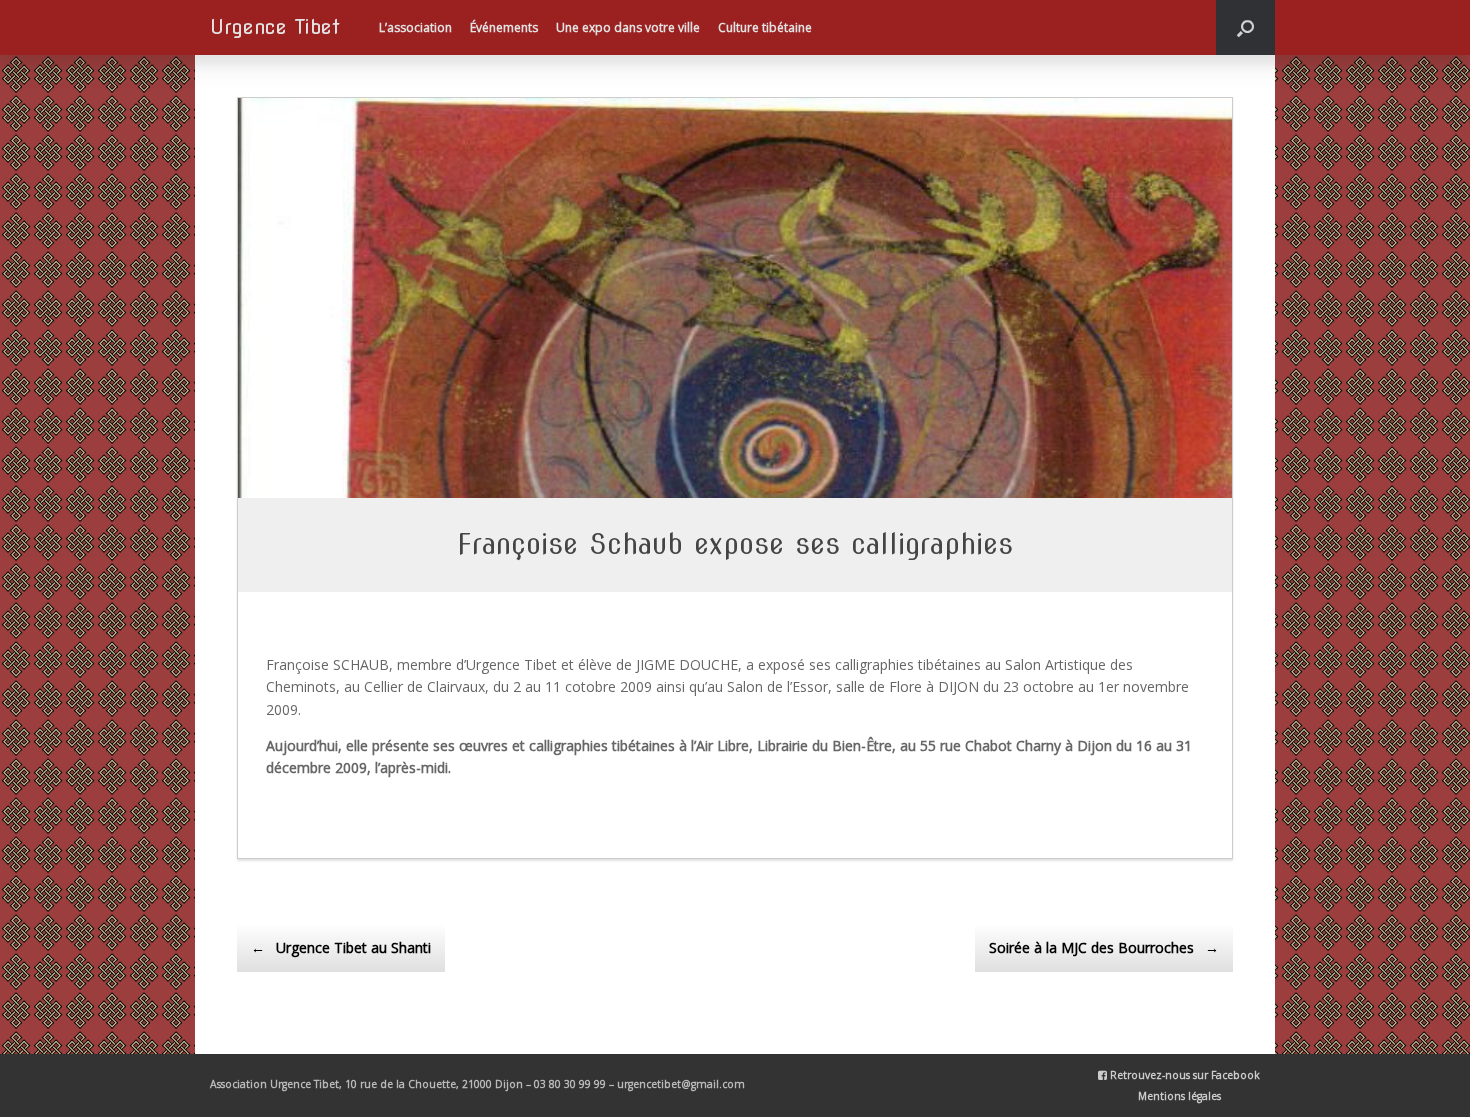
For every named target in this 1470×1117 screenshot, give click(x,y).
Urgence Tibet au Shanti (341, 947)
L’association (415, 27)
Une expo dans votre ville (628, 27)
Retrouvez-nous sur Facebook (1183, 1075)
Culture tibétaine (765, 27)
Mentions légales (1179, 1096)
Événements (504, 27)
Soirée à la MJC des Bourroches (1104, 947)
